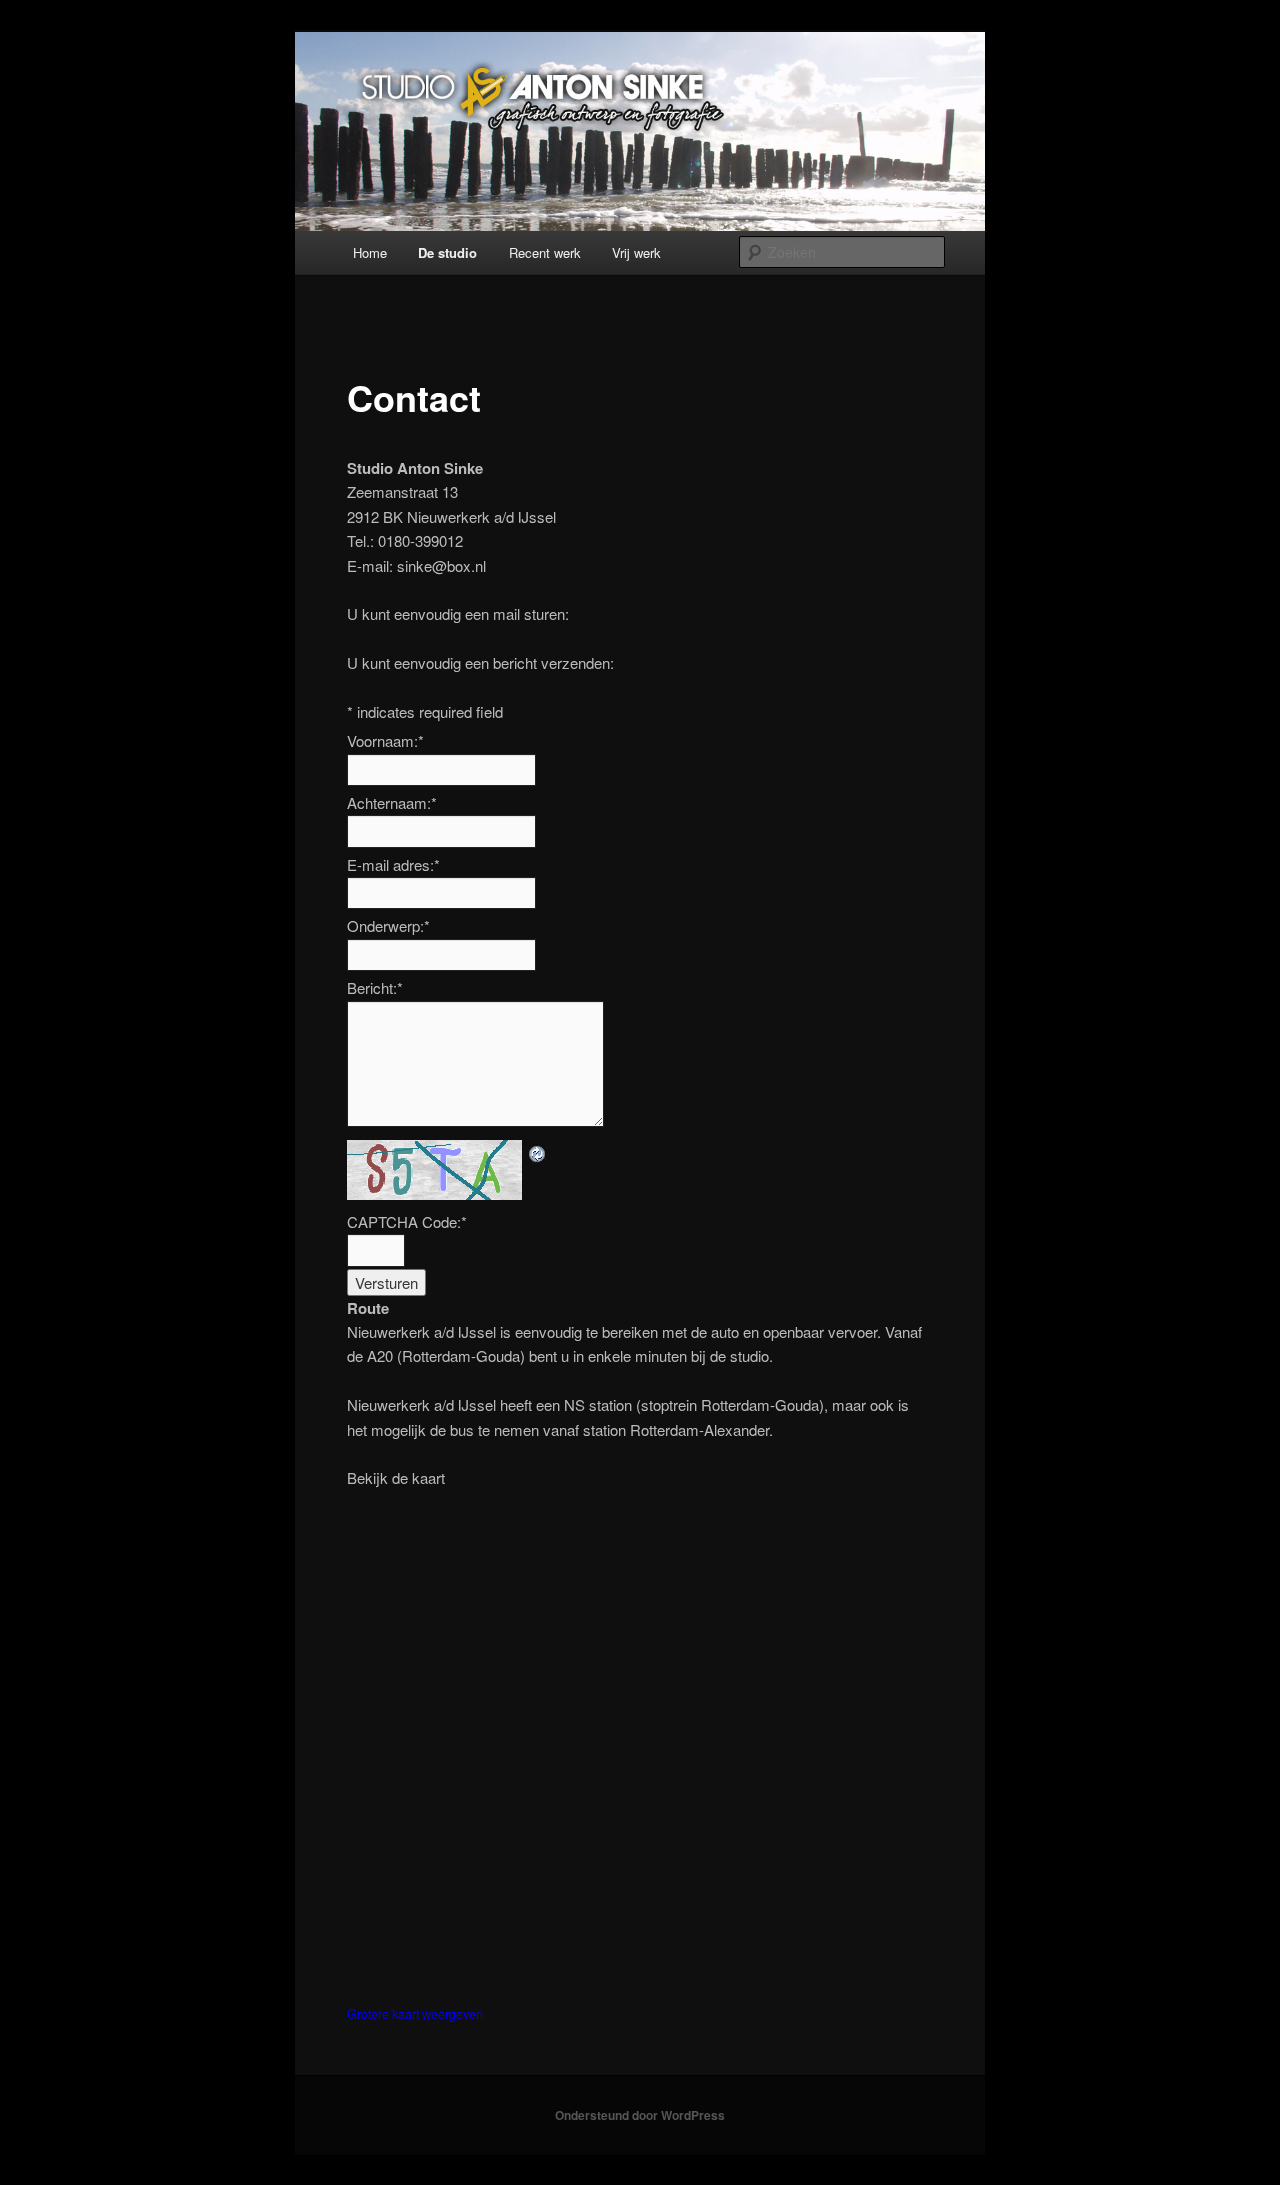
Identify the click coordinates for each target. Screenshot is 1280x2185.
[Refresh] (538, 1151)
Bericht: (375, 987)
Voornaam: (385, 740)
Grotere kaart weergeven (415, 2014)
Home (370, 252)
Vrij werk (636, 252)
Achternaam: (392, 802)
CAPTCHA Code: (407, 1221)
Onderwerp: (388, 925)
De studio (447, 252)
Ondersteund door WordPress (640, 2115)
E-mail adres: (393, 864)
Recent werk (545, 252)
